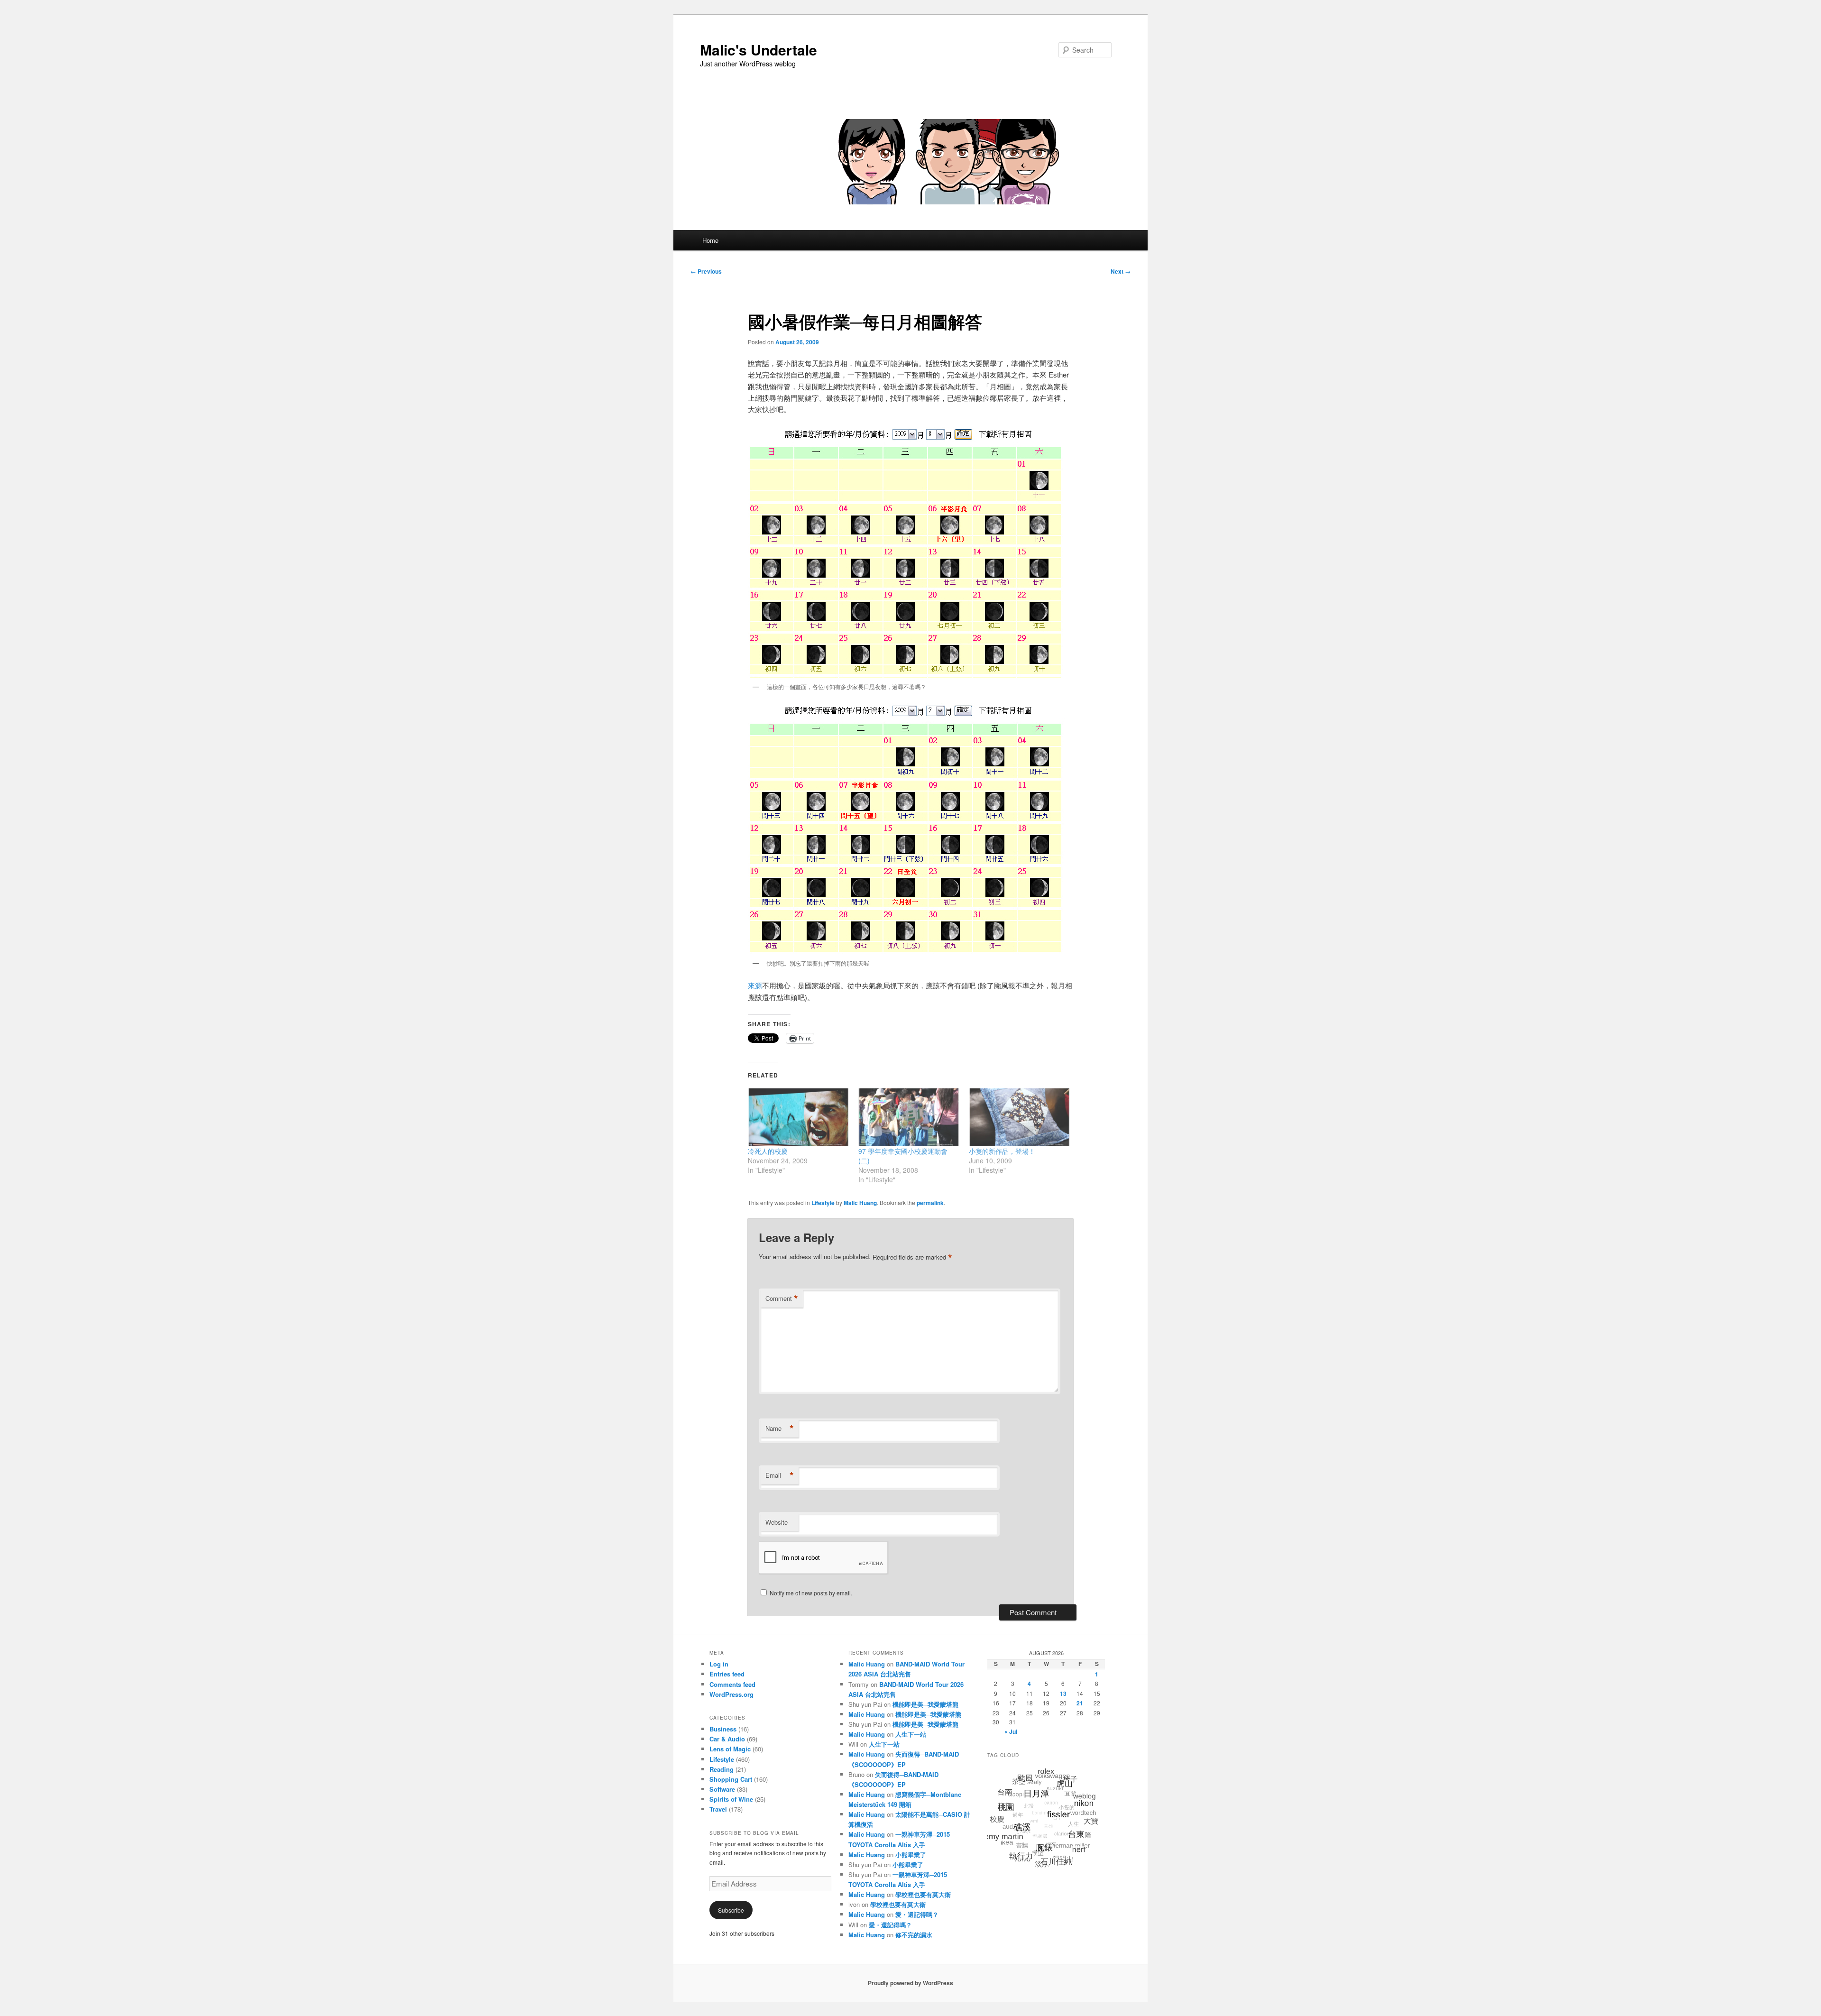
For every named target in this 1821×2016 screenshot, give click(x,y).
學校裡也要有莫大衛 (923, 1894)
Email (780, 1475)
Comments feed (732, 1684)
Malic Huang (860, 1203)
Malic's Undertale (759, 50)
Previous (706, 271)
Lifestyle (823, 1203)
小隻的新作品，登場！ (1002, 1151)
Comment (782, 1298)
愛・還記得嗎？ (917, 1914)
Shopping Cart (731, 1779)
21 (1080, 1703)
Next (1121, 271)
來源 (755, 985)
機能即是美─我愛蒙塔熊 (925, 1704)
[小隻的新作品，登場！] (1019, 1117)
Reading (722, 1769)
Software (722, 1789)
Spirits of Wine (731, 1799)
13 (1063, 1694)
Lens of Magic (730, 1749)
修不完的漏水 (914, 1935)
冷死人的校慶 (768, 1151)
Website (777, 1522)
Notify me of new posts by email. (811, 1593)
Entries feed (727, 1674)
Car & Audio (727, 1739)
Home (710, 240)
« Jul (1011, 1731)
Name (780, 1428)
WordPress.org (731, 1694)
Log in (719, 1664)
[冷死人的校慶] (798, 1117)
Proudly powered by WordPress (910, 1983)
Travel (718, 1809)
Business (723, 1729)
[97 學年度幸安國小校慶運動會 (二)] (909, 1117)
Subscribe (731, 1910)
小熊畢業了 (911, 1855)
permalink (930, 1203)
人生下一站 (911, 1734)
